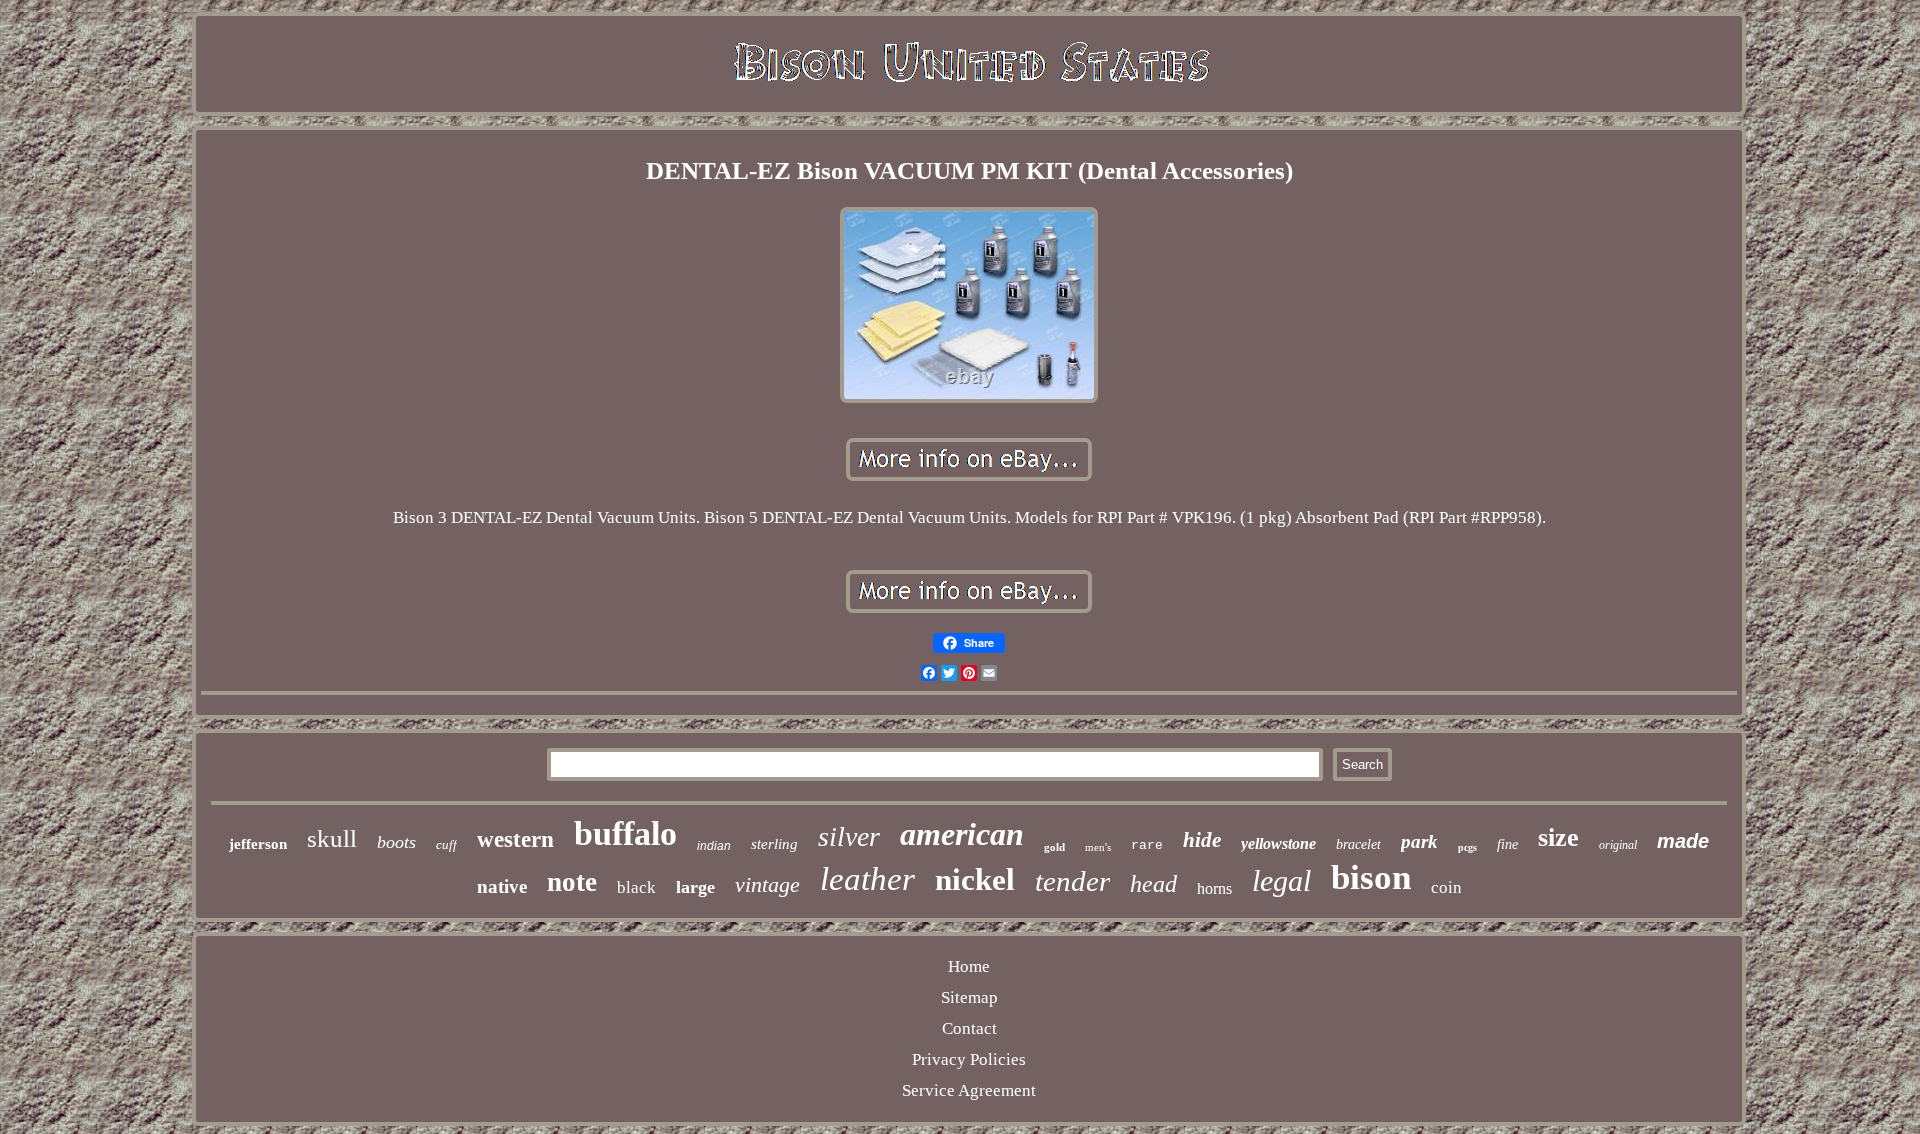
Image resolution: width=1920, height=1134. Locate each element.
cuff (446, 844)
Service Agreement (969, 1090)
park (1419, 841)
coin (1446, 887)
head (1153, 884)
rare (1147, 845)
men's (1098, 847)
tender (1072, 881)
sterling (774, 844)
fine (1507, 844)
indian (714, 846)
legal (1281, 880)
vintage (767, 884)
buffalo (625, 833)
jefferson (258, 844)
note (572, 882)
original (1618, 845)
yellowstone (1278, 843)
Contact (969, 1028)
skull (332, 838)
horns (1214, 888)
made (1683, 841)
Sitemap (969, 997)
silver (849, 836)
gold (1054, 847)
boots (396, 842)
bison (1371, 877)
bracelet (1358, 844)
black (636, 887)
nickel (975, 879)
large (695, 887)
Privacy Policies (969, 1059)
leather (867, 879)
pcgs (1467, 847)
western (515, 839)
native (502, 886)
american (962, 834)
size (1558, 837)
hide (1202, 840)
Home (969, 966)
